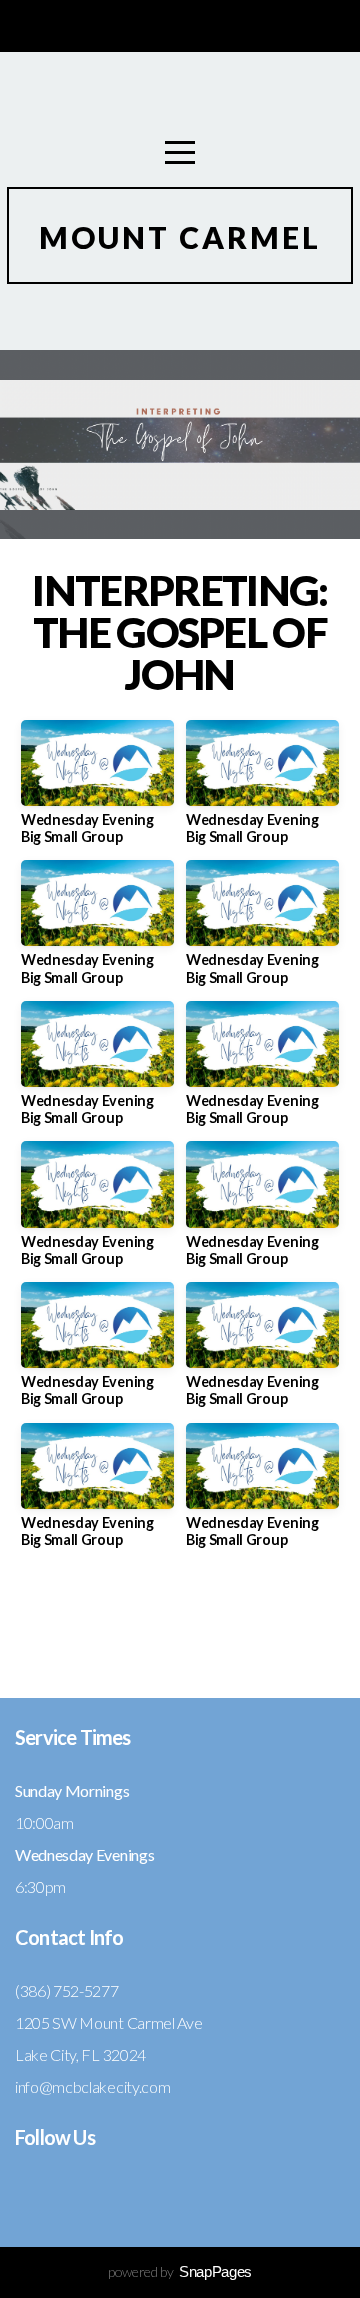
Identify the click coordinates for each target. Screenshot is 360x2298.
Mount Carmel (180, 237)
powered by (180, 2271)
